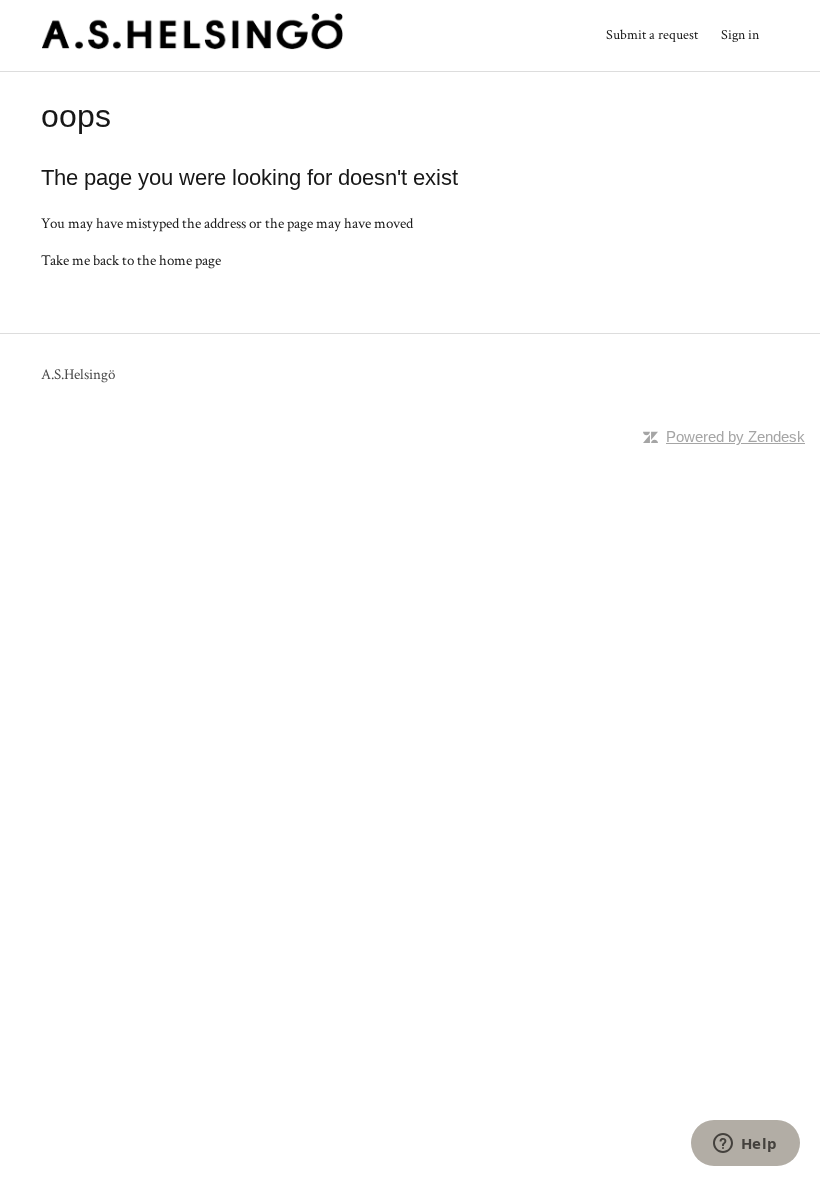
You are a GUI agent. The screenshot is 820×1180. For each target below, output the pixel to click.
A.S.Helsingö (78, 374)
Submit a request (652, 35)
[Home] (192, 45)
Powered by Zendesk (735, 436)
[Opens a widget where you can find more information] (745, 1145)
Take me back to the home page (131, 260)
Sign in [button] (740, 35)
